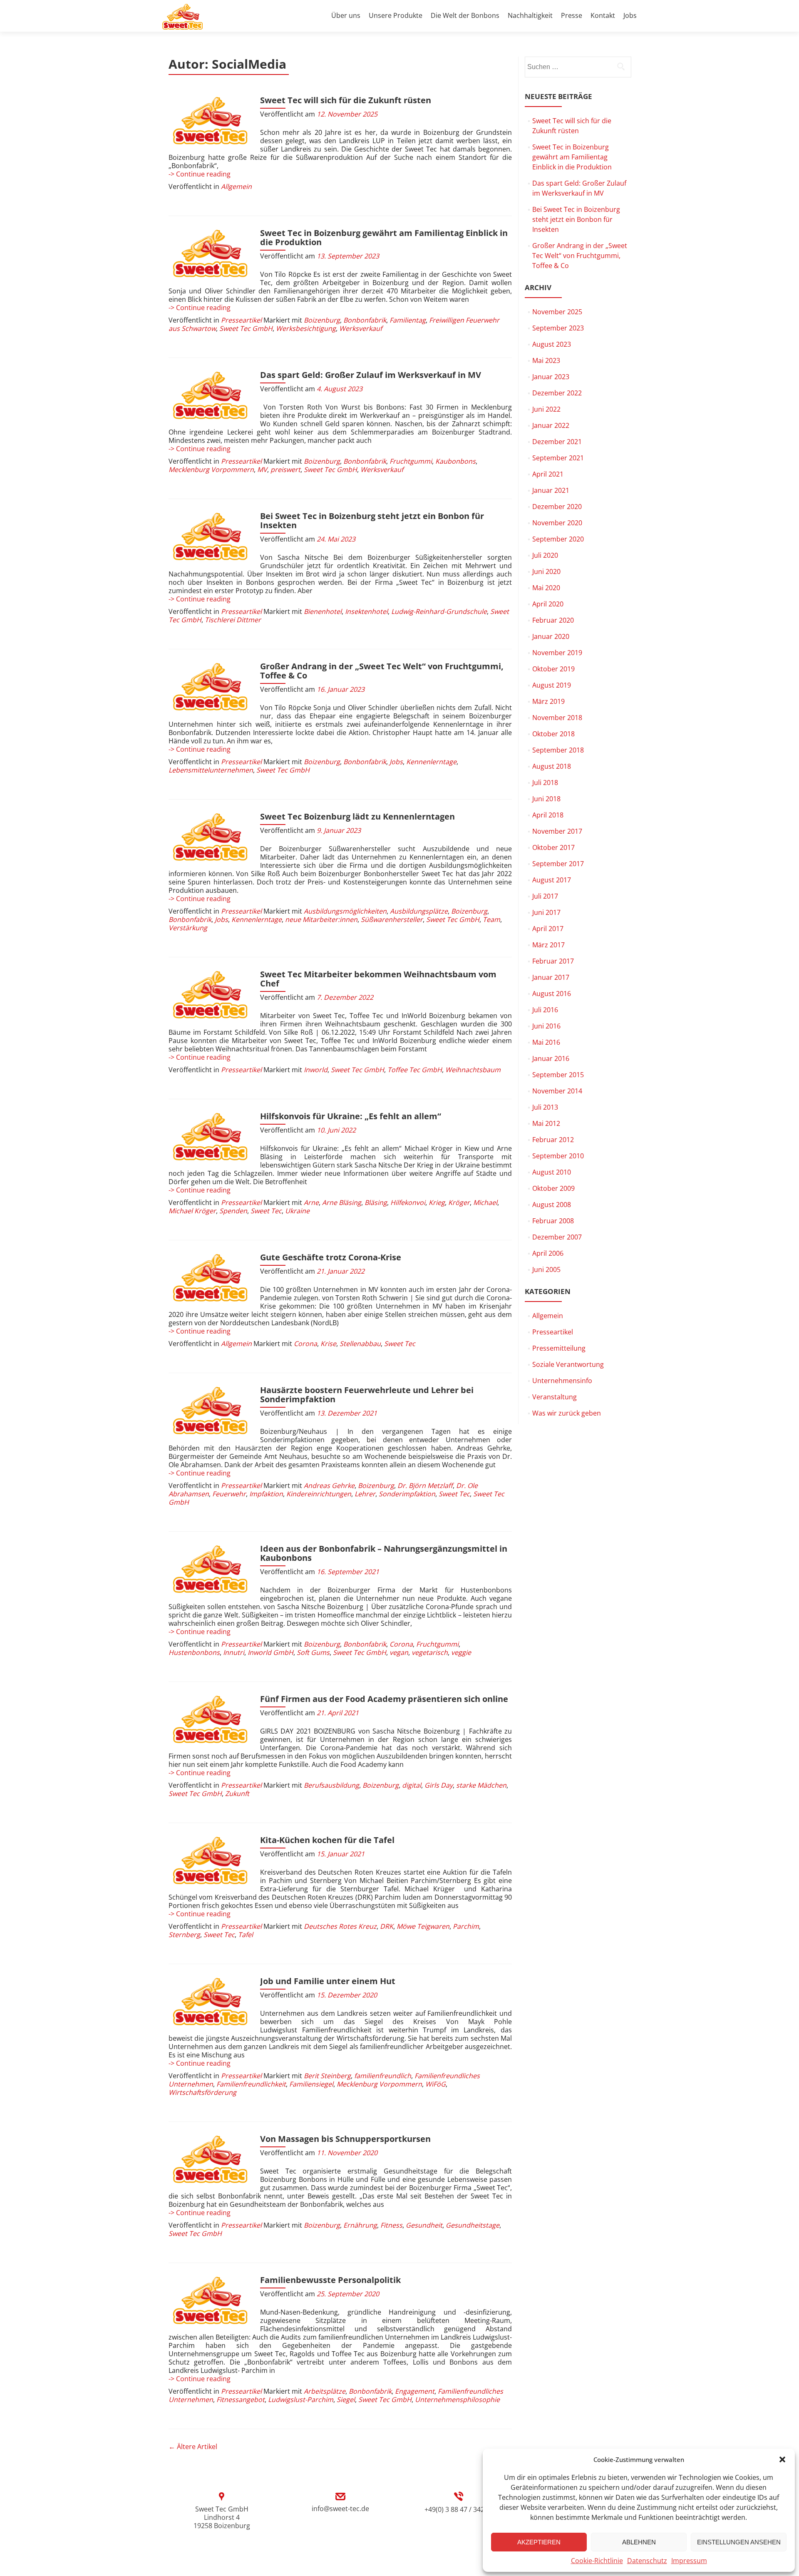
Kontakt (603, 15)
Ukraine (297, 1211)
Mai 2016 (546, 1042)
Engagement (415, 2391)
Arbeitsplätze (325, 2391)
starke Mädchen (481, 1785)
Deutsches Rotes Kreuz (340, 1926)
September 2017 (558, 864)
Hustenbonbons (194, 1652)
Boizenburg (322, 320)
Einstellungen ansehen (739, 2542)
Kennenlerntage (431, 762)
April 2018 (548, 815)
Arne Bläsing (342, 1202)
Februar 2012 (553, 1140)
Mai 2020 (546, 588)
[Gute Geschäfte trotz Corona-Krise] (210, 1278)
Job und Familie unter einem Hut (328, 1981)
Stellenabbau (360, 1344)
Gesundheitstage (473, 2225)
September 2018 (558, 750)
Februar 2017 (553, 961)
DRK (387, 1926)
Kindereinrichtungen (319, 1494)
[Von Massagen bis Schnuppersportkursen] (210, 2160)
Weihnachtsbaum (473, 1070)
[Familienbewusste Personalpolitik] (210, 2301)
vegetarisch (430, 1652)
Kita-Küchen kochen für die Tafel (327, 1840)
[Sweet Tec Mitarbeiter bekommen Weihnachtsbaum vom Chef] (210, 995)
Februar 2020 (553, 620)
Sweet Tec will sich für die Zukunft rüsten (346, 100)
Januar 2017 (551, 977)
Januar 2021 (551, 490)
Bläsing (376, 1202)
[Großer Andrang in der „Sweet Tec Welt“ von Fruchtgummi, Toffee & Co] (210, 687)
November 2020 (557, 523)
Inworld (316, 1070)
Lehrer (365, 1494)
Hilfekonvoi (408, 1202)
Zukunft (237, 1794)
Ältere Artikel (193, 2447)
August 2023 (552, 344)
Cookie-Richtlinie (597, 2561)
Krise (328, 1344)
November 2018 (557, 718)
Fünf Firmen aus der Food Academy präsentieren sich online (384, 1699)
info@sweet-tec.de (340, 2509)
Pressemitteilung (559, 1348)
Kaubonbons (455, 461)
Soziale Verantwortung (568, 1364)
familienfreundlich (383, 2076)
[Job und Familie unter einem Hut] (210, 2002)
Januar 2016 (551, 1058)
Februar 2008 (553, 1221)
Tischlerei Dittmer (233, 620)
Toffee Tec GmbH (415, 1070)
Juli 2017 (545, 896)
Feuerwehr (229, 1494)
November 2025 (557, 312)
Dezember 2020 (557, 507)
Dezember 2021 (557, 442)
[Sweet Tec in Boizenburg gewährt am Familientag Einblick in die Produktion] (210, 254)
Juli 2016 (545, 1010)
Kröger (459, 1202)
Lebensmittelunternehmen (211, 770)
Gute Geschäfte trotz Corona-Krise (331, 1257)
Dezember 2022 (557, 393)
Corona (305, 1344)
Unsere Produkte (396, 15)
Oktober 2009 (553, 1188)
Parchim (466, 1926)
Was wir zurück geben (567, 1413)
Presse (572, 15)
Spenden (233, 1211)
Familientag (408, 320)
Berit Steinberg (327, 2076)
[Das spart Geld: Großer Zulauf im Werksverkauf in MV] (210, 396)
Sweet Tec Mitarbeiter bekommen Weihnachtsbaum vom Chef (378, 979)
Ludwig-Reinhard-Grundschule (439, 611)
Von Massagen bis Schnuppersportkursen (345, 2139)
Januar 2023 (551, 377)
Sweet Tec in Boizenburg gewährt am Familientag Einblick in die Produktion (384, 237)
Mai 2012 (546, 1123)
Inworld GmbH (270, 1652)
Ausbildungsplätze (419, 911)
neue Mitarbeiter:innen (321, 919)
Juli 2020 (545, 555)
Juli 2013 (545, 1107)
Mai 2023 (546, 360)
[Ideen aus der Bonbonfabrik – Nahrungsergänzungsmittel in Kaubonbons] (210, 1570)
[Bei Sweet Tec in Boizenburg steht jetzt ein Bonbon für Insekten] (210, 537)
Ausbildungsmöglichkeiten (345, 911)
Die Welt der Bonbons (465, 15)
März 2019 (548, 701)
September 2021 (558, 458)
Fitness (391, 2225)
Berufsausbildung (331, 1785)
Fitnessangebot (241, 2400)
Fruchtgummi (411, 461)
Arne (311, 1202)
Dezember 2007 (557, 1237)
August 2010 (552, 1172)
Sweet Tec (266, 1211)
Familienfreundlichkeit (251, 2084)
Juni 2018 (546, 799)
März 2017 (548, 945)
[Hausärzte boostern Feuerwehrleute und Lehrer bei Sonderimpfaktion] (210, 1411)
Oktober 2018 (553, 734)
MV (262, 469)
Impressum (689, 2561)
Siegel (346, 2400)
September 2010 (558, 1156)
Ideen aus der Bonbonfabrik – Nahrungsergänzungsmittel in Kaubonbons (384, 1553)
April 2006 (548, 1253)
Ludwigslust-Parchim (301, 2400)
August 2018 (552, 766)
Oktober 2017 (553, 847)
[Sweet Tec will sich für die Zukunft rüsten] (210, 121)
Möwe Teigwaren (423, 1926)
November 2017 (557, 831)
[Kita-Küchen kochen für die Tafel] (210, 1861)
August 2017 (552, 880)
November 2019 (557, 653)
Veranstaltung (555, 1397)
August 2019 (552, 685)
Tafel (246, 1935)
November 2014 (557, 1091)
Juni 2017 (546, 912)
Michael (485, 1202)
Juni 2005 (546, 1269)
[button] (782, 2459)
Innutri (234, 1652)
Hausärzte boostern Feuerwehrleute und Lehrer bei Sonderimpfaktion (367, 1395)
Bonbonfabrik (365, 320)
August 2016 (552, 994)
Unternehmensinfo (562, 1381)
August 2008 (552, 1205)
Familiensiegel (311, 2084)
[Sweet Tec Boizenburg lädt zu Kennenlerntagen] (210, 837)
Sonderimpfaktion (407, 1494)
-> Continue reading (200, 174)
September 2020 (558, 539)
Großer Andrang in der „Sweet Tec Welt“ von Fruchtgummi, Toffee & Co (382, 671)
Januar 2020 (551, 636)
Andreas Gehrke (329, 1485)
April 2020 (548, 604)
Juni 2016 (546, 1026)
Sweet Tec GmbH (246, 328)
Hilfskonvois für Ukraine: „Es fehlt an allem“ (351, 1116)
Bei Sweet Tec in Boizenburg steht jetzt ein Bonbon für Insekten (372, 520)
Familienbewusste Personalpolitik (330, 2280)
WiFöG (435, 2084)
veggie (461, 1652)
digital (412, 1785)
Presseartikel (241, 320)
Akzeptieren (539, 2542)
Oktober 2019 (553, 669)
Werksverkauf (361, 328)
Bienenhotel (323, 611)
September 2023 (558, 328)
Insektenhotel (366, 611)
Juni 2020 (546, 571)
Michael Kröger (192, 1211)
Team (491, 919)
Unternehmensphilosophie (457, 2400)
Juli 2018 (545, 782)
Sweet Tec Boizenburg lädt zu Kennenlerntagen (357, 816)
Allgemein (236, 186)
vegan (399, 1652)
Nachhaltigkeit (530, 15)
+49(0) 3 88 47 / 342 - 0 (459, 2509)
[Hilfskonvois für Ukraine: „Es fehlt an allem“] (210, 1137)
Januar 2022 (551, 425)
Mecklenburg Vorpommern (211, 469)
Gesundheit (424, 2225)
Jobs (630, 15)
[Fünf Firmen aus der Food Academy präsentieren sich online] (210, 1720)
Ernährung (360, 2225)
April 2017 (548, 929)
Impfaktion (266, 1494)
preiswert (285, 469)
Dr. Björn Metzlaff (425, 1485)
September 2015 (558, 1075)
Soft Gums (313, 1652)
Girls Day (439, 1785)
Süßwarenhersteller (392, 919)
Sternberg (184, 1935)
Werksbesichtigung (306, 328)
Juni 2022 (546, 409)
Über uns (346, 15)
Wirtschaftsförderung (202, 2092)
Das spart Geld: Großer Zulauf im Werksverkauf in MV (371, 375)
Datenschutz (647, 2561)
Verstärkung (188, 928)
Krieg (437, 1202)
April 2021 (548, 474)
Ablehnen (639, 2542)
